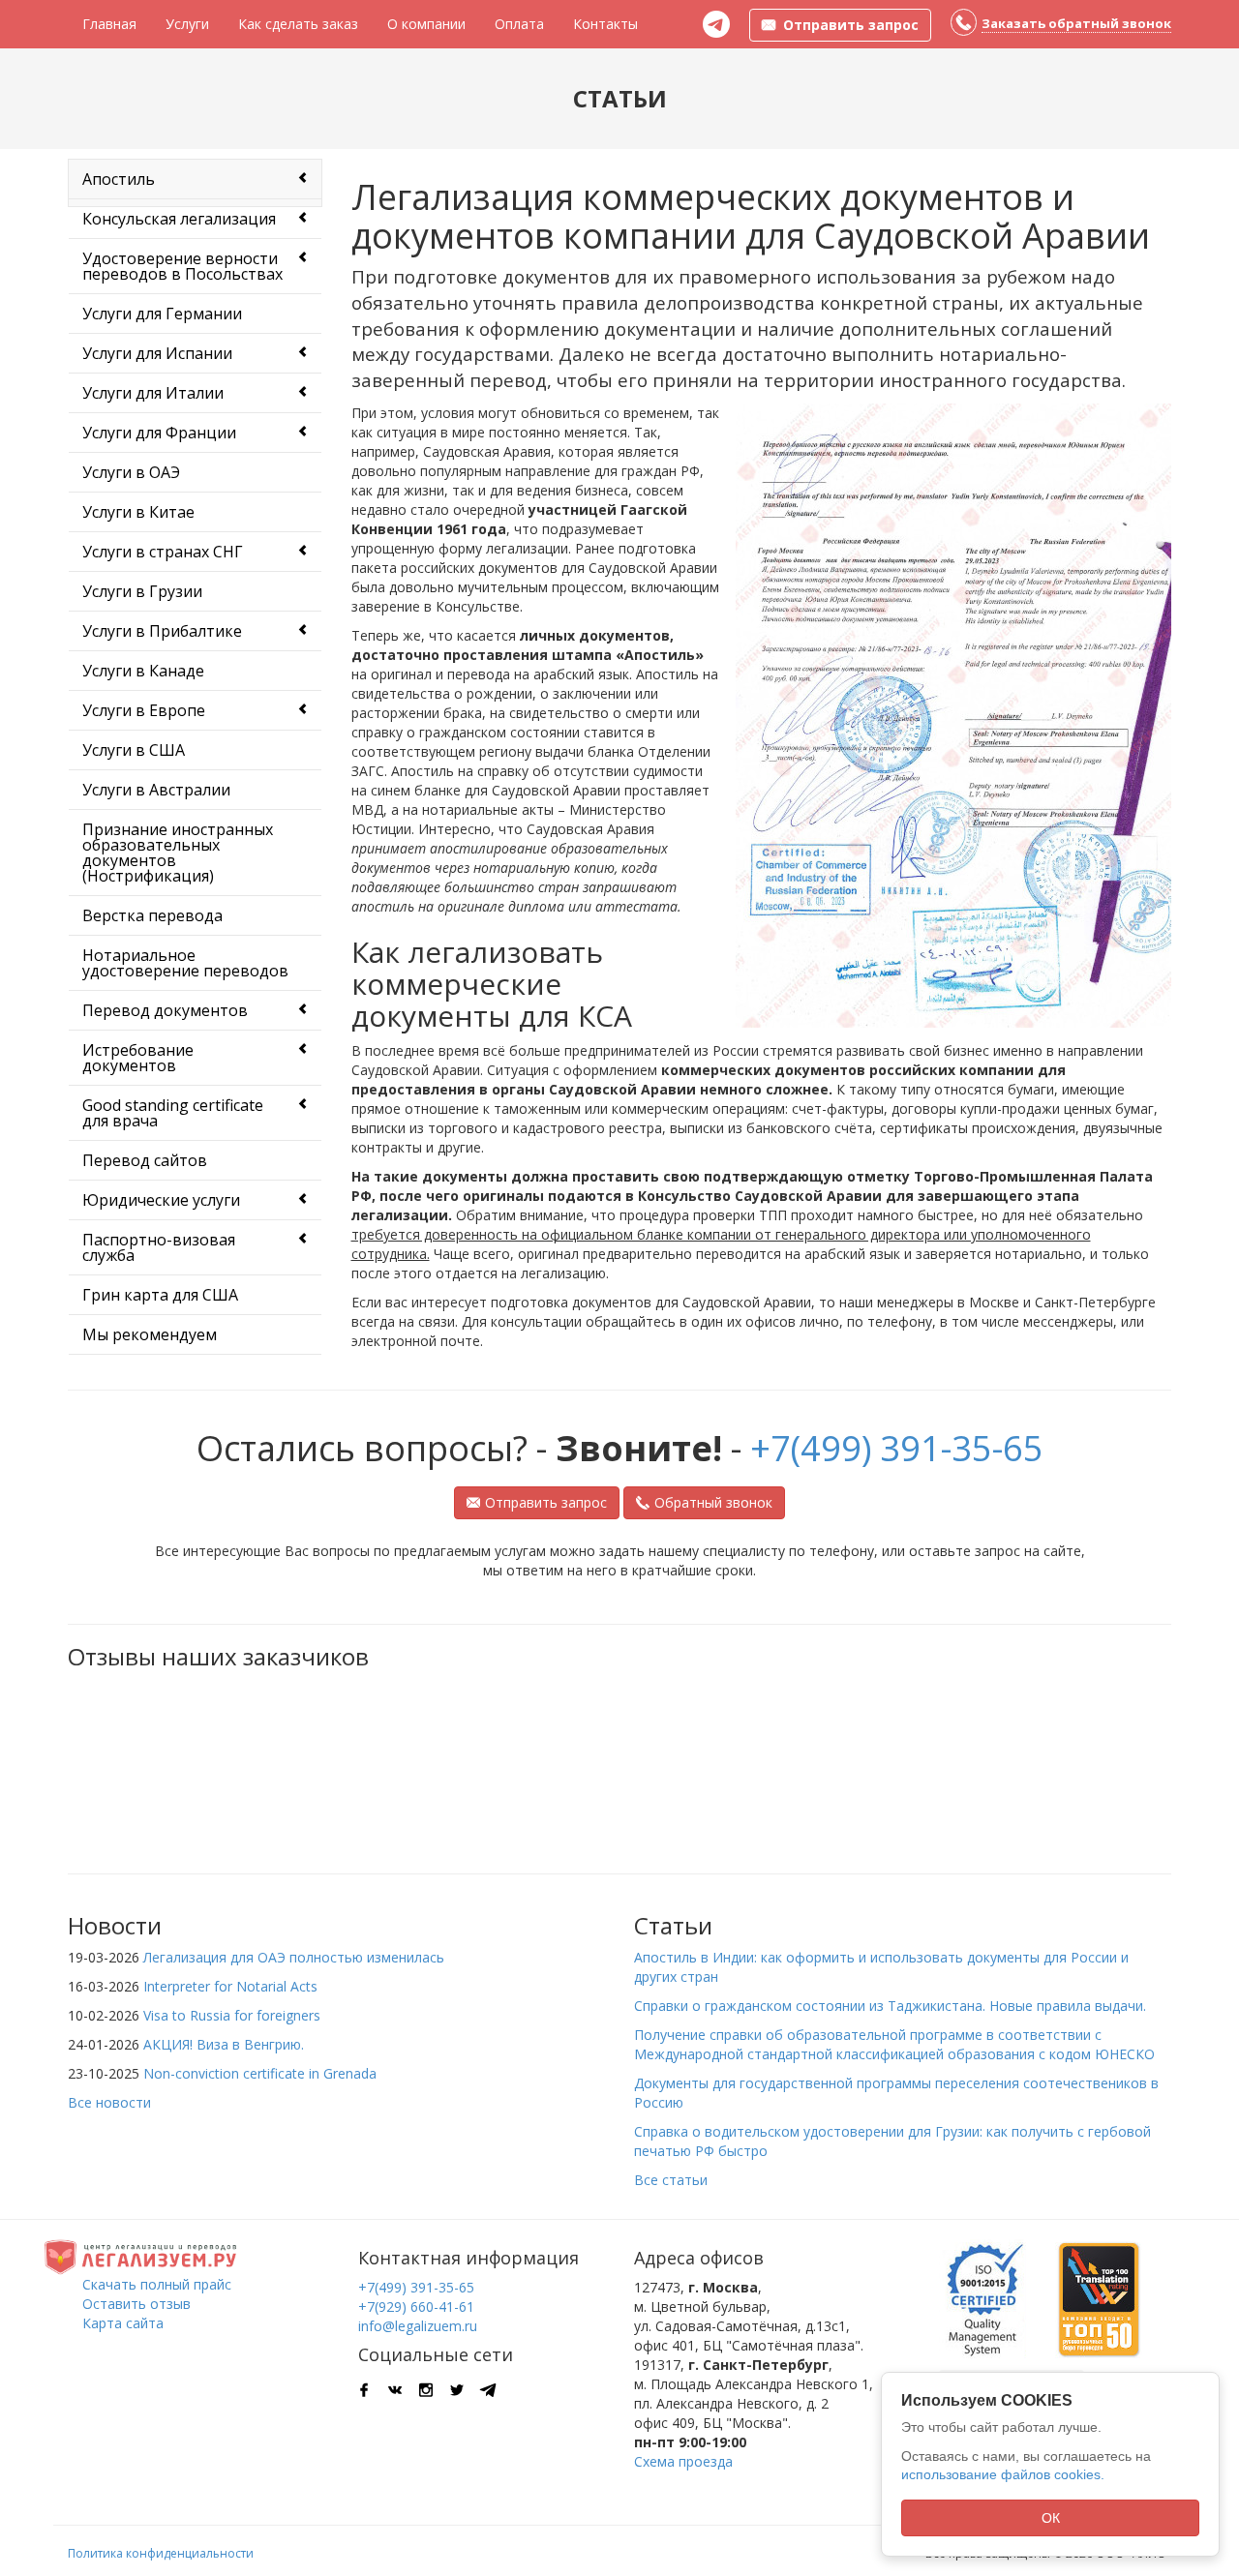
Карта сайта (123, 2323)
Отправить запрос (546, 1502)
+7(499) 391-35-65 (897, 1448)
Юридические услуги (161, 1200)
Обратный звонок (713, 1502)
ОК (1051, 2518)
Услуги (187, 24)
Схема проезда (683, 2461)
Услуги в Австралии (156, 790)
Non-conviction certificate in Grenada (260, 2073)
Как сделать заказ (298, 24)
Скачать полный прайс (157, 2284)
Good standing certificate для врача (173, 1113)
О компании (426, 24)
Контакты (605, 24)
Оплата (519, 24)
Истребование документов (138, 1058)
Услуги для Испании (157, 353)
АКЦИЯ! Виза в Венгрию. (224, 2044)
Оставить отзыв (136, 2304)
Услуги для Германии (162, 314)
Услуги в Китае (138, 512)
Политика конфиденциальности (161, 2553)
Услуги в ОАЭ (131, 472)
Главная (109, 24)
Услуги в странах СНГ (163, 552)
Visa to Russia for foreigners (232, 2015)
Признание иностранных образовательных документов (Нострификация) (178, 853)
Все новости (109, 2102)
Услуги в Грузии (142, 591)
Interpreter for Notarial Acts (230, 1986)
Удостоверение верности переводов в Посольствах (182, 266)
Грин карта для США (160, 1295)
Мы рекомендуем (150, 1334)
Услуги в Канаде (143, 671)
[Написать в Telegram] (716, 24)
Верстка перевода (152, 915)
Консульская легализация (179, 219)
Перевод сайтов (145, 1160)
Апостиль (119, 179)
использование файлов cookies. (1003, 2474)
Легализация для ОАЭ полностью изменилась (294, 1957)
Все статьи (671, 2180)
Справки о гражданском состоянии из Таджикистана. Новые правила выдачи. (890, 2006)
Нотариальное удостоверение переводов (185, 963)
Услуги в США (134, 750)
